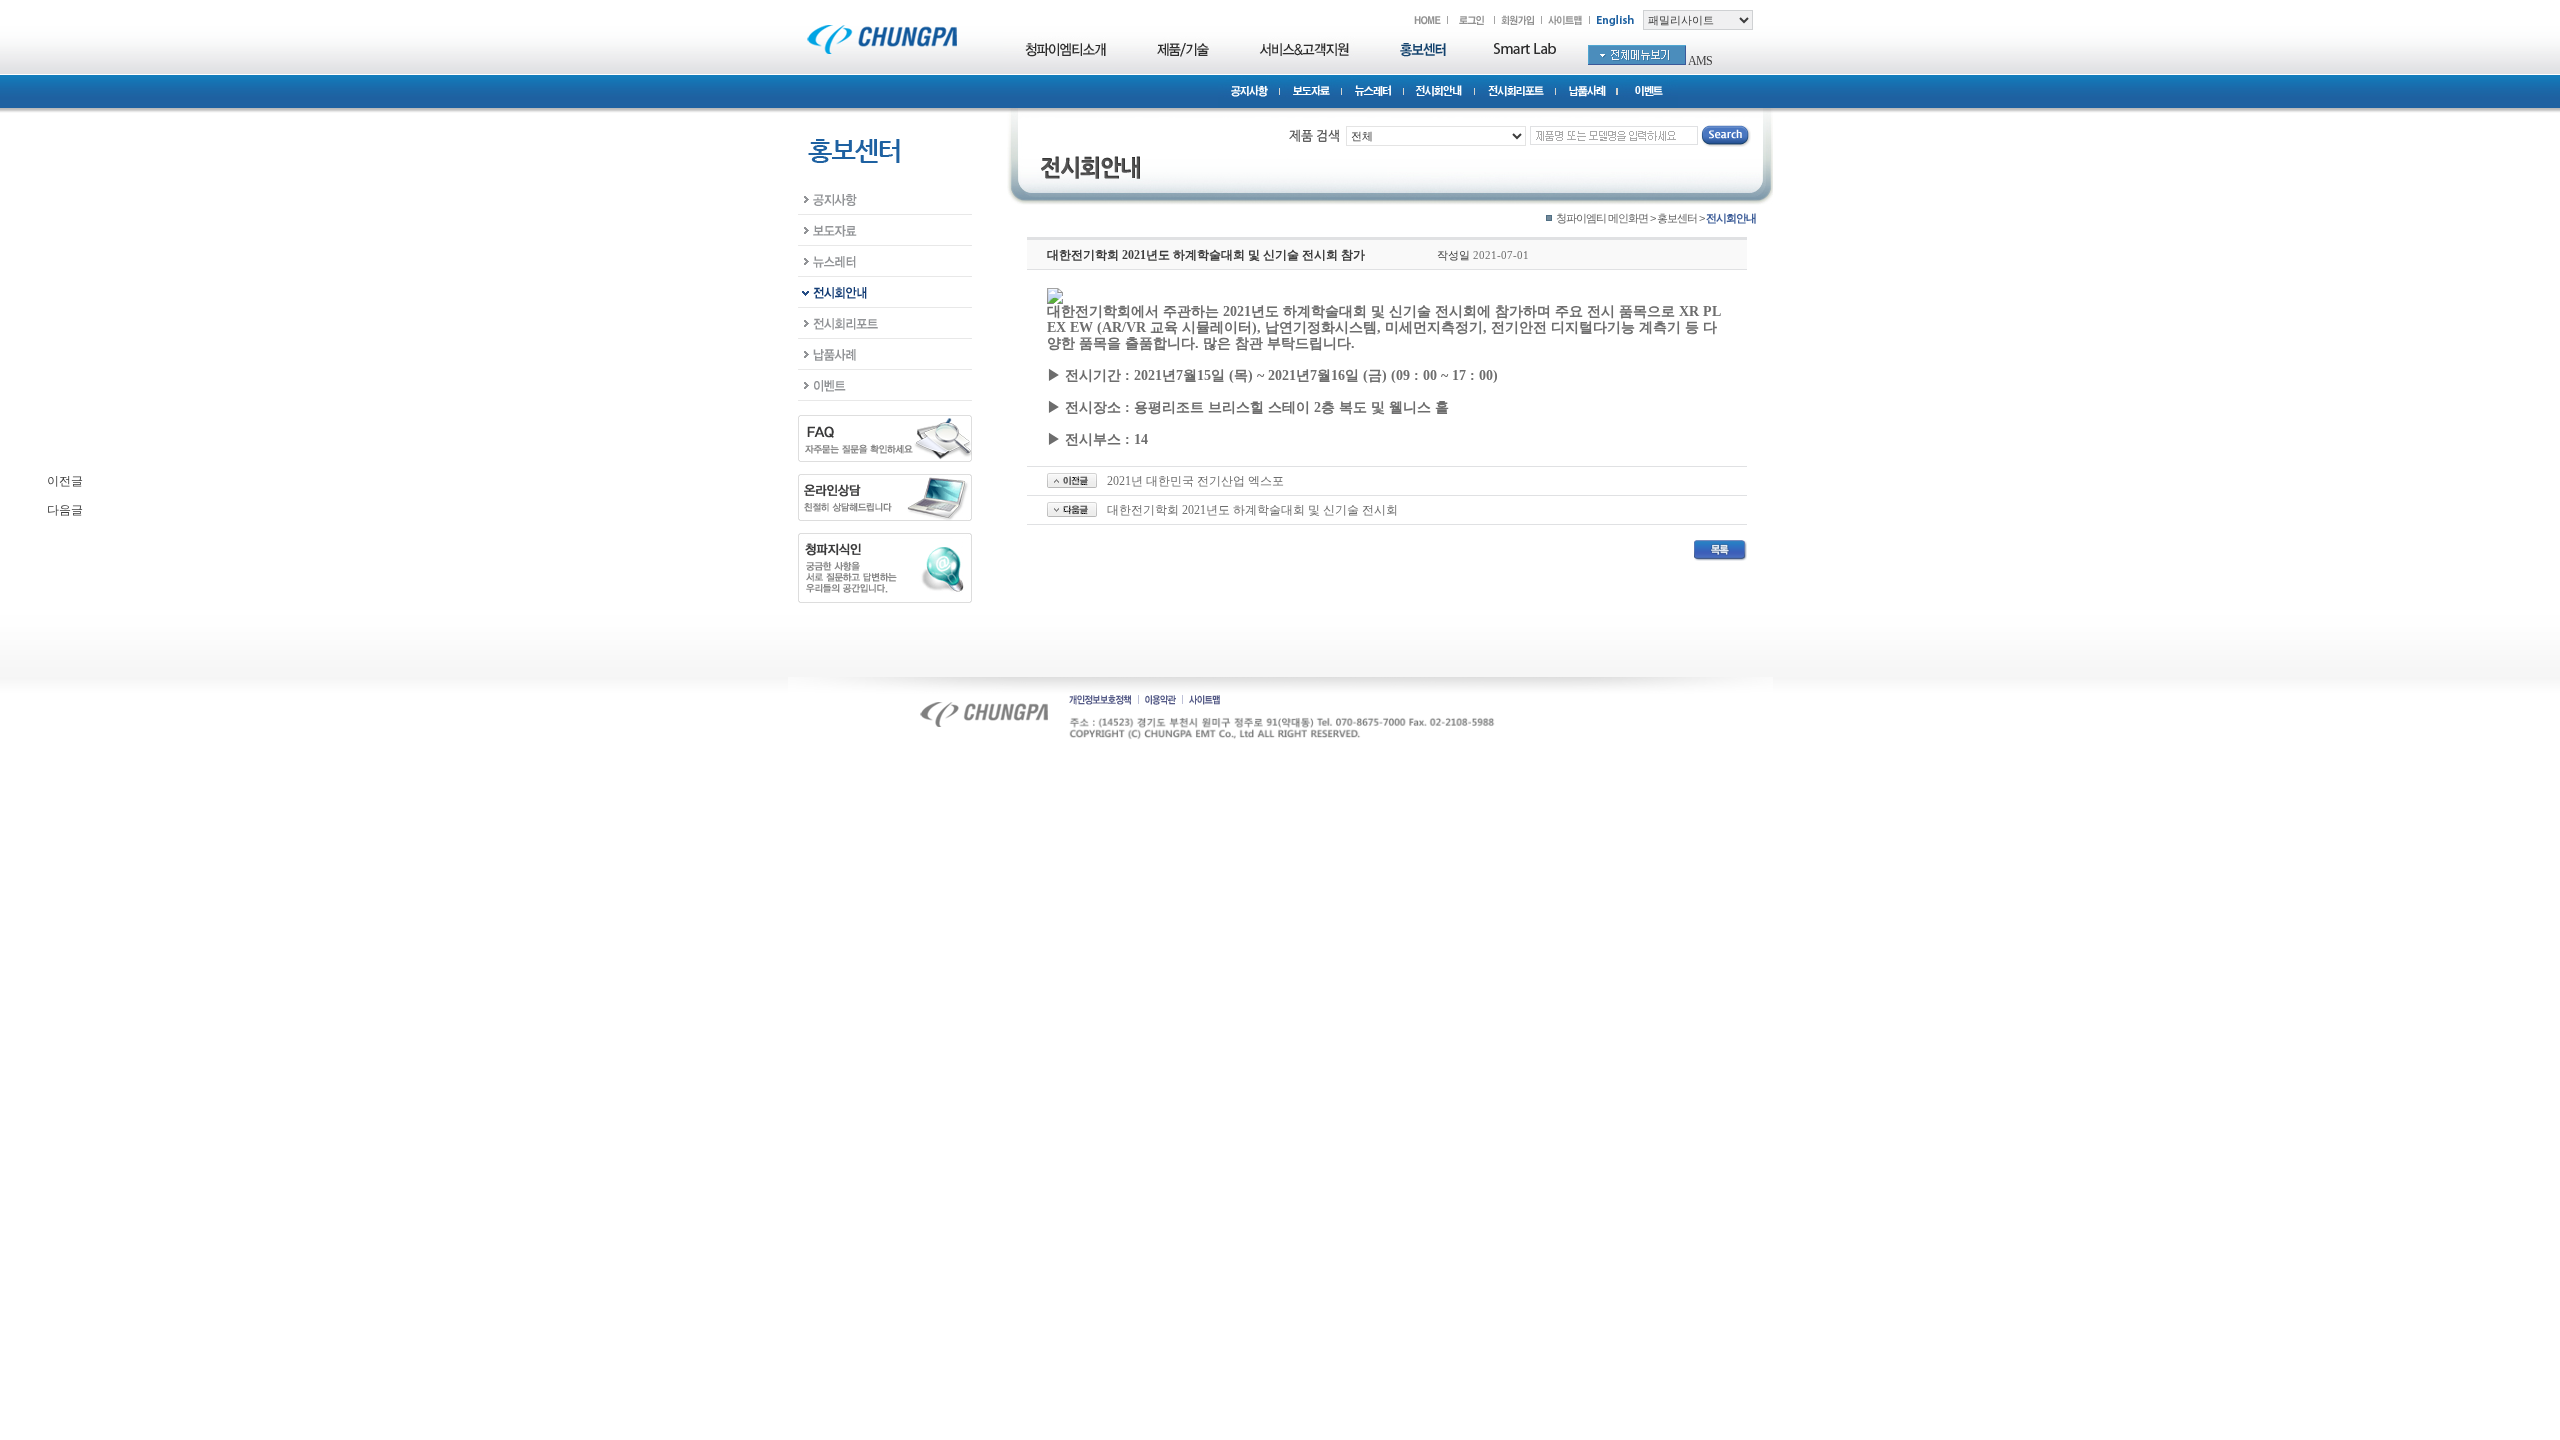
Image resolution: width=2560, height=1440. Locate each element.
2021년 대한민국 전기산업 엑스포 (1195, 481)
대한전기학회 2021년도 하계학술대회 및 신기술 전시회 (1252, 510)
